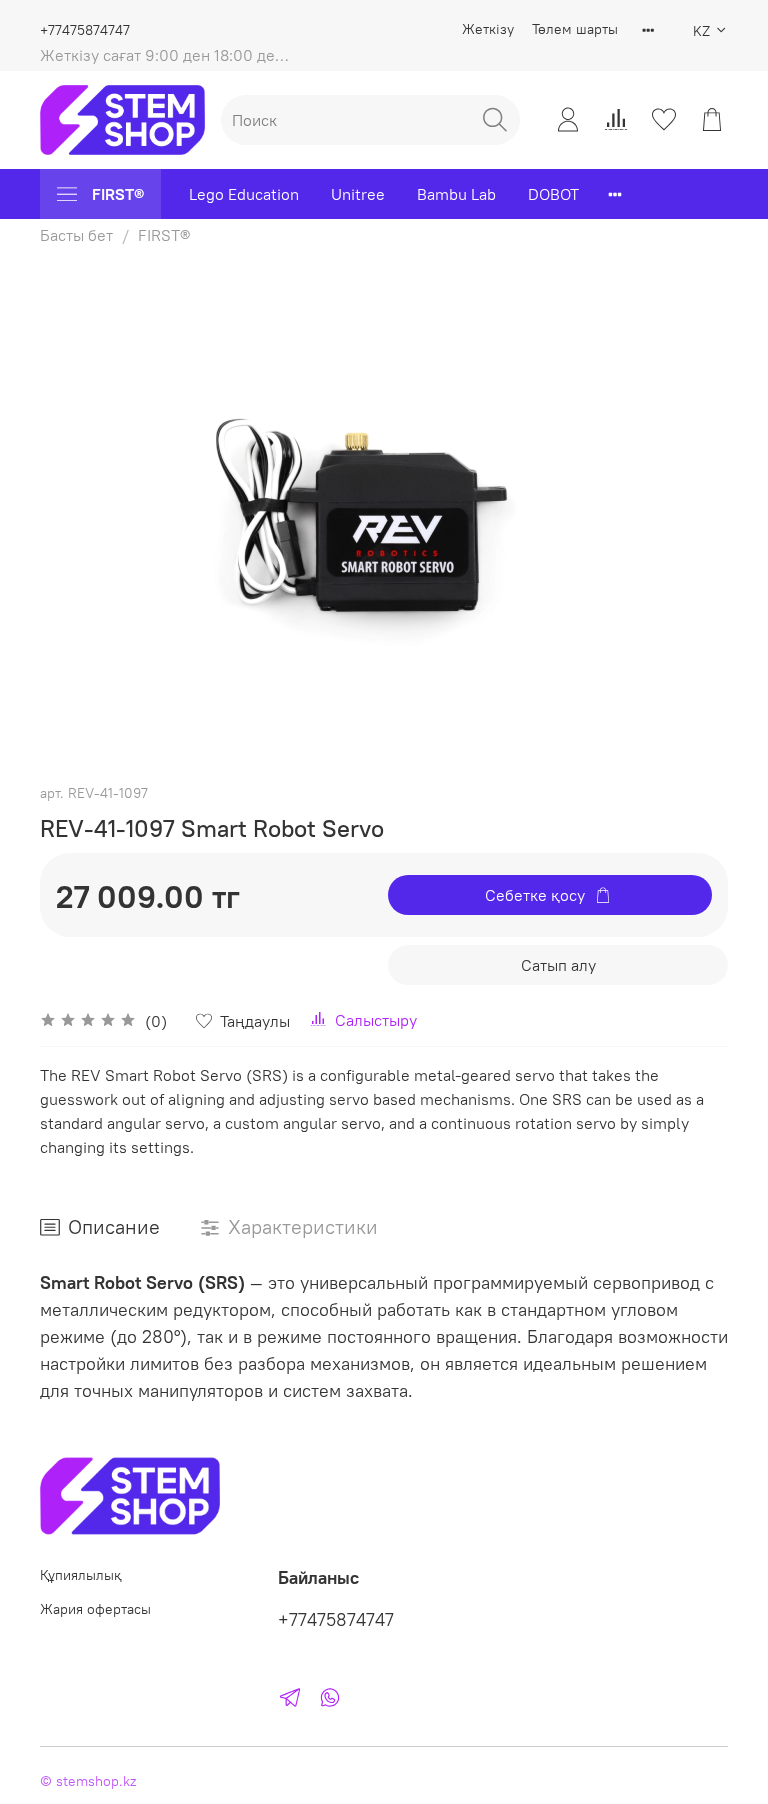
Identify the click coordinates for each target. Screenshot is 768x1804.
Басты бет (76, 235)
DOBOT (553, 194)
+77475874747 (85, 30)
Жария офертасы (95, 1609)
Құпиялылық (81, 1575)
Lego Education (244, 194)
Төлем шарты (575, 29)
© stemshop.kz (88, 1781)
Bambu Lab (456, 194)
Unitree (358, 194)
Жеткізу (488, 29)
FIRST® (118, 194)
